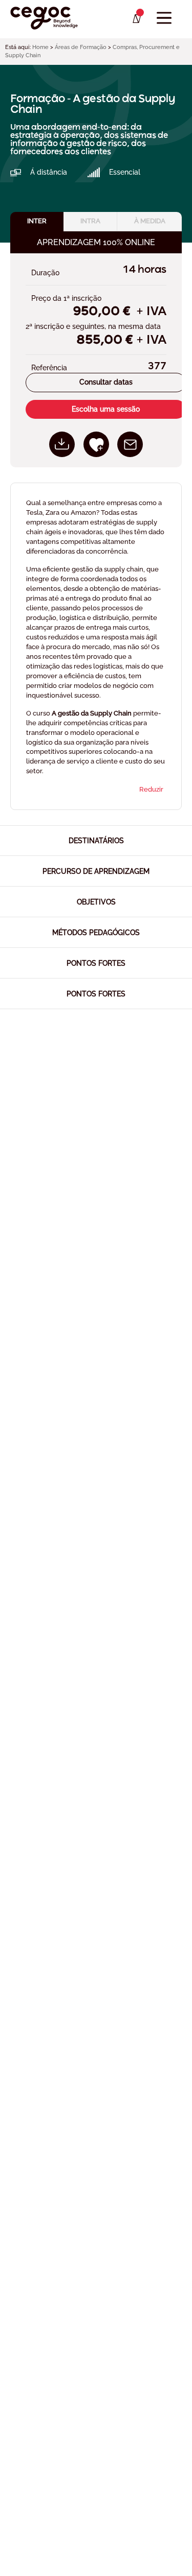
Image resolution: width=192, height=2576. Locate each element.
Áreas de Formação (81, 47)
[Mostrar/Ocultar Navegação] (164, 18)
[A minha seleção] (136, 19)
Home (40, 47)
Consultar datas (106, 382)
